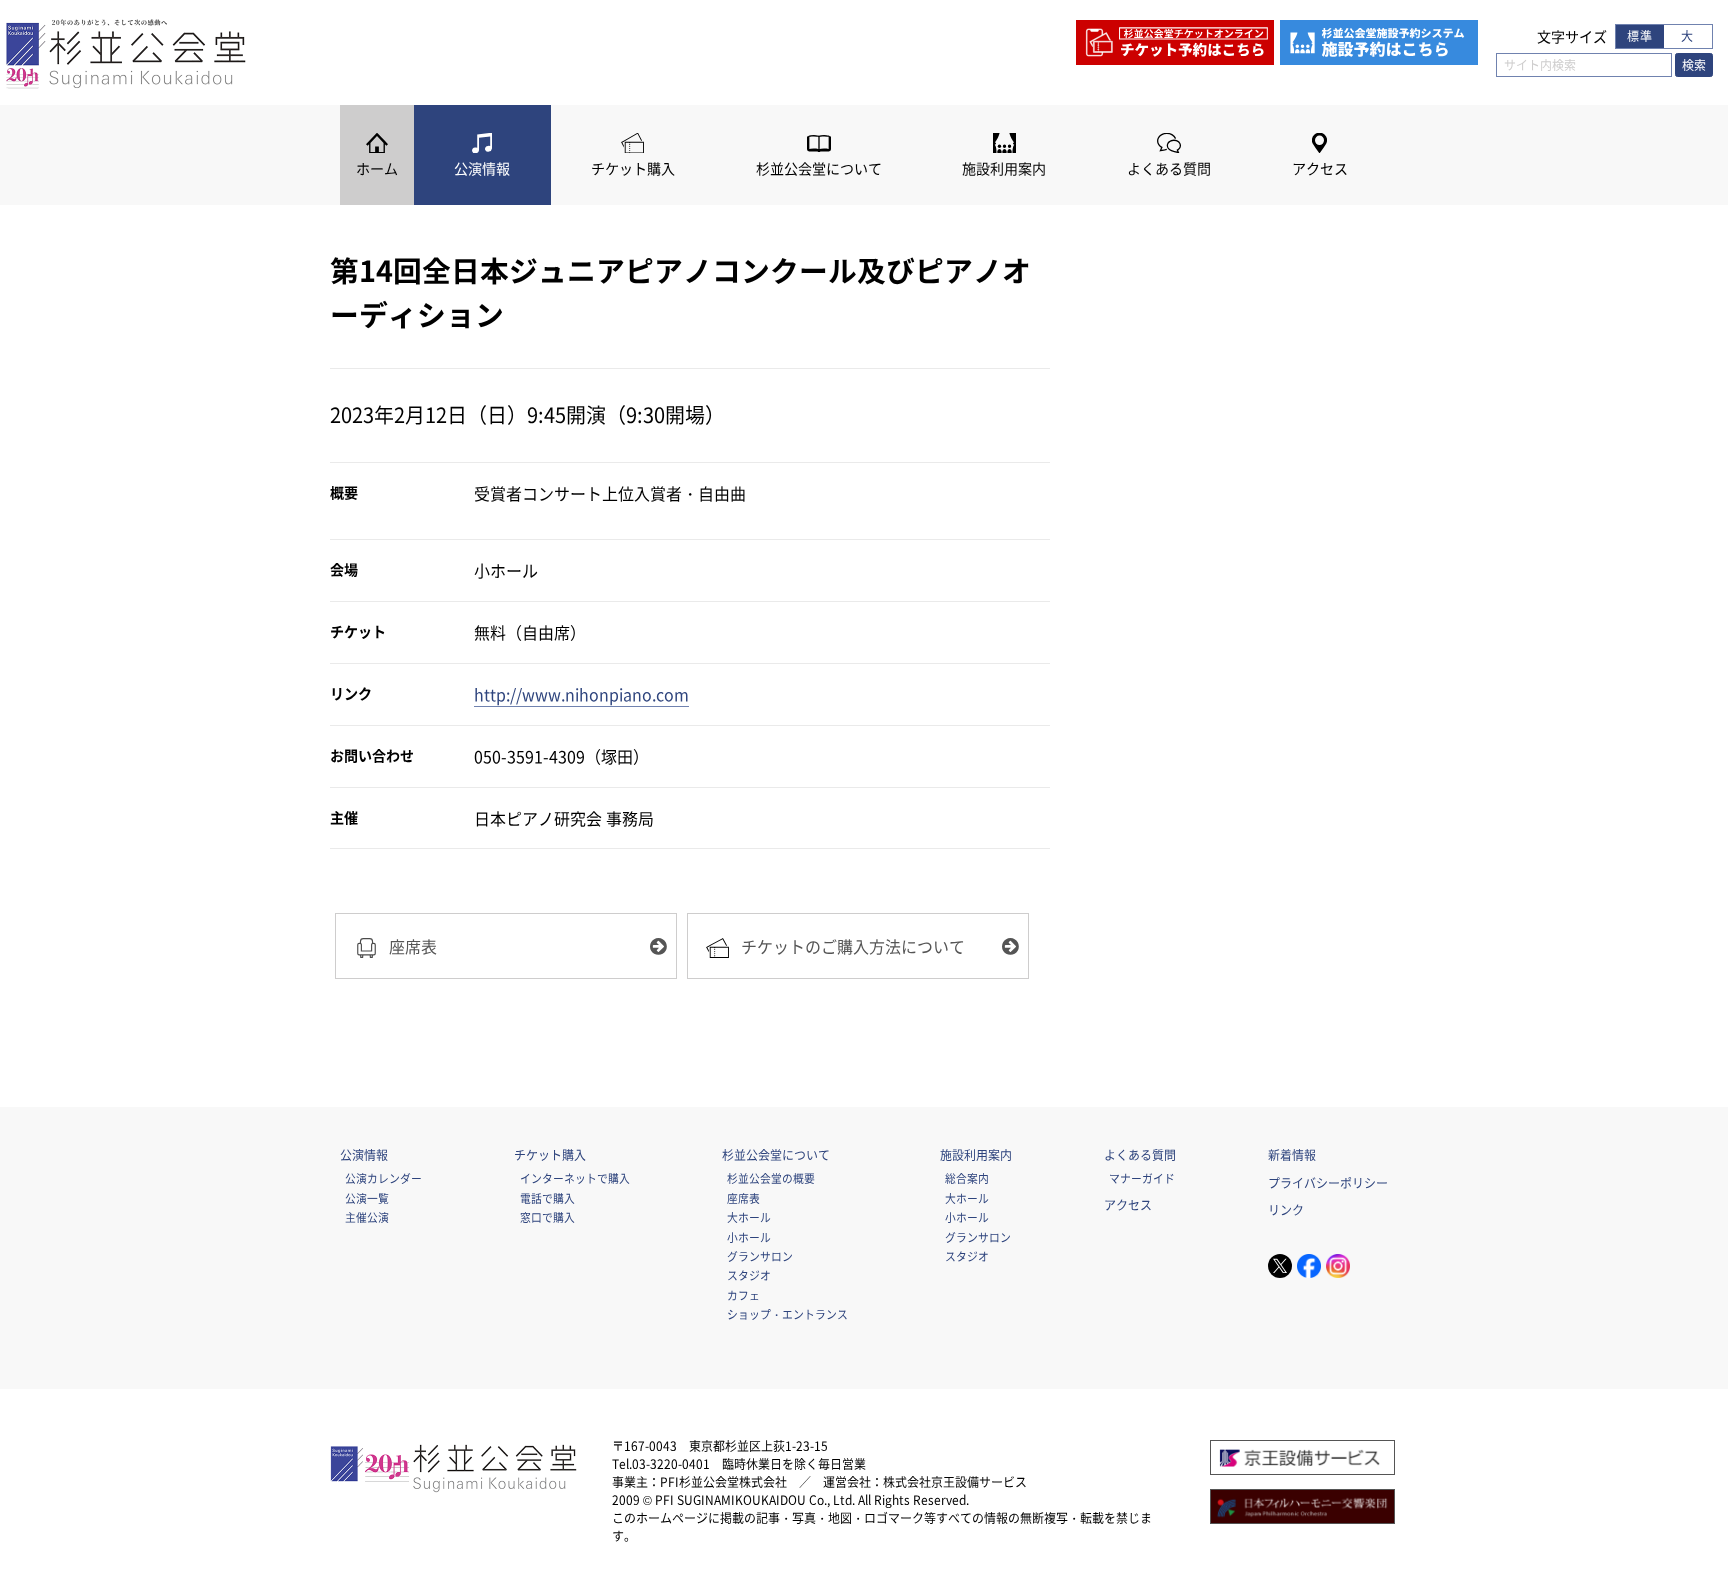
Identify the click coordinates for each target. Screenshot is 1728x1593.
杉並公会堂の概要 (771, 1178)
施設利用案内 (1004, 168)
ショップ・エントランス (787, 1314)
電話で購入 (547, 1198)
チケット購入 (633, 168)
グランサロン (760, 1256)
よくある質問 (1169, 168)
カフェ (743, 1295)
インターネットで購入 (575, 1178)
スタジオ (749, 1275)
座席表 (743, 1198)
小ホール (749, 1237)
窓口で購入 (547, 1217)
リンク (1286, 1210)
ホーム (377, 168)
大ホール (749, 1217)
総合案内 (967, 1178)
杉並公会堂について (819, 168)
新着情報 (1292, 1155)
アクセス (1320, 168)
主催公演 (367, 1217)
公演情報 (482, 168)
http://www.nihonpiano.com (581, 694)
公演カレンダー (383, 1178)
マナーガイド (1142, 1178)
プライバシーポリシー (1328, 1183)
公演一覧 (367, 1198)
